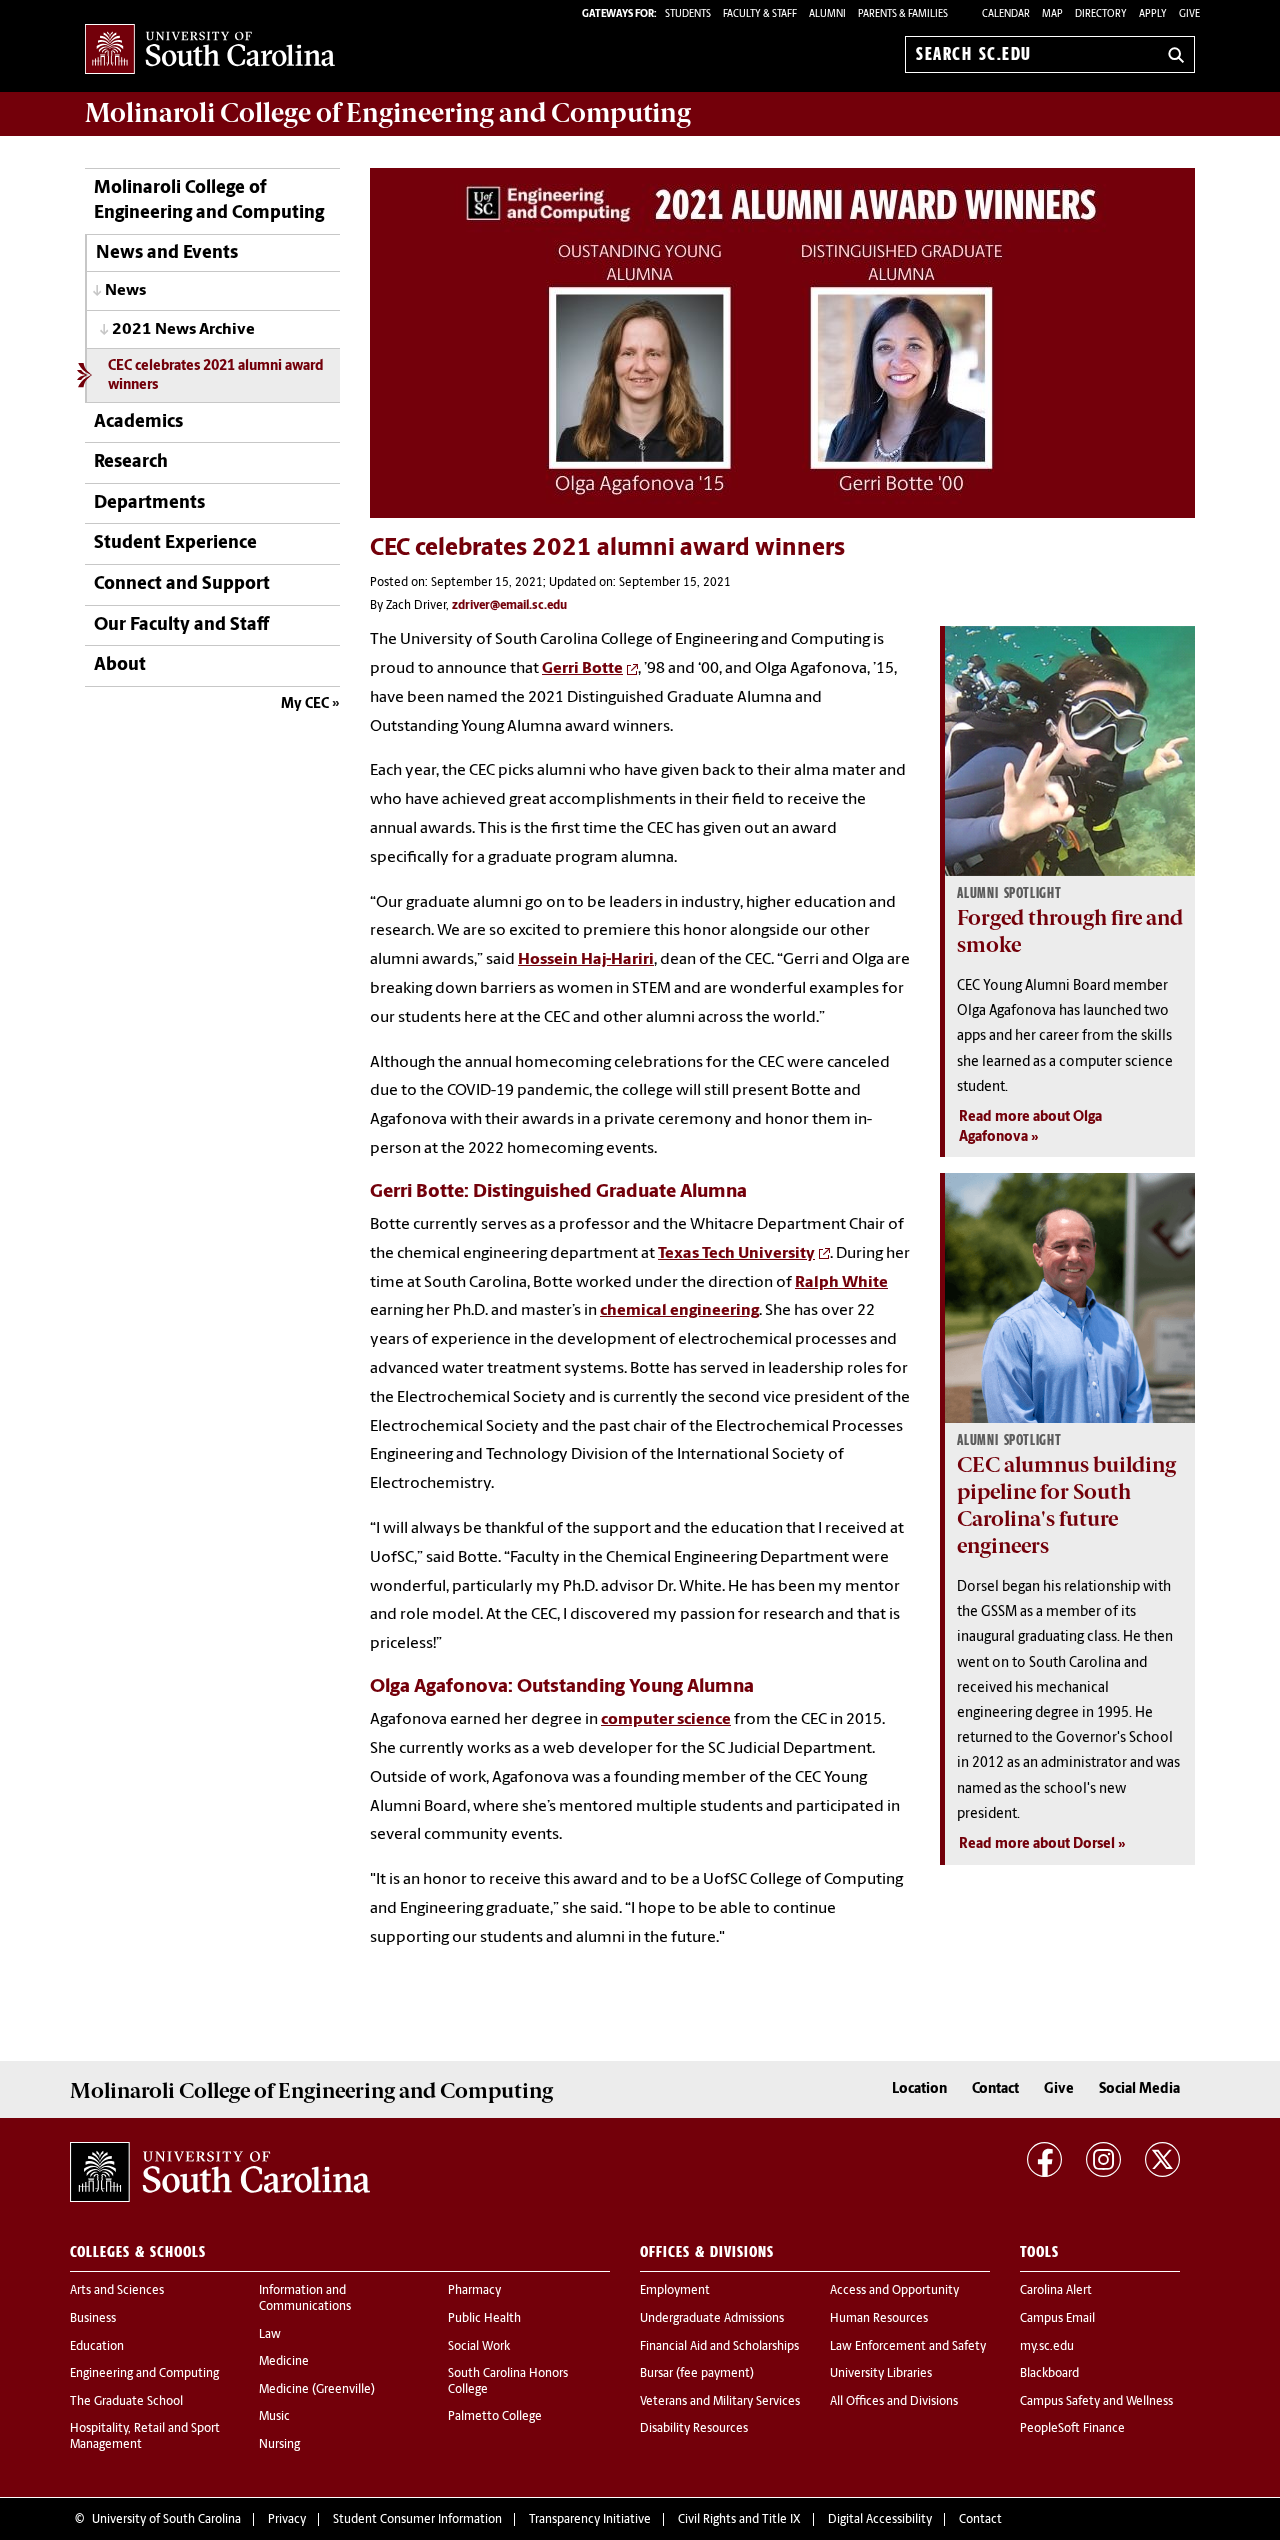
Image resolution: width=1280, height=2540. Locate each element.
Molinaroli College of (388, 113)
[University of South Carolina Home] (210, 50)
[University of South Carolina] (220, 2172)
